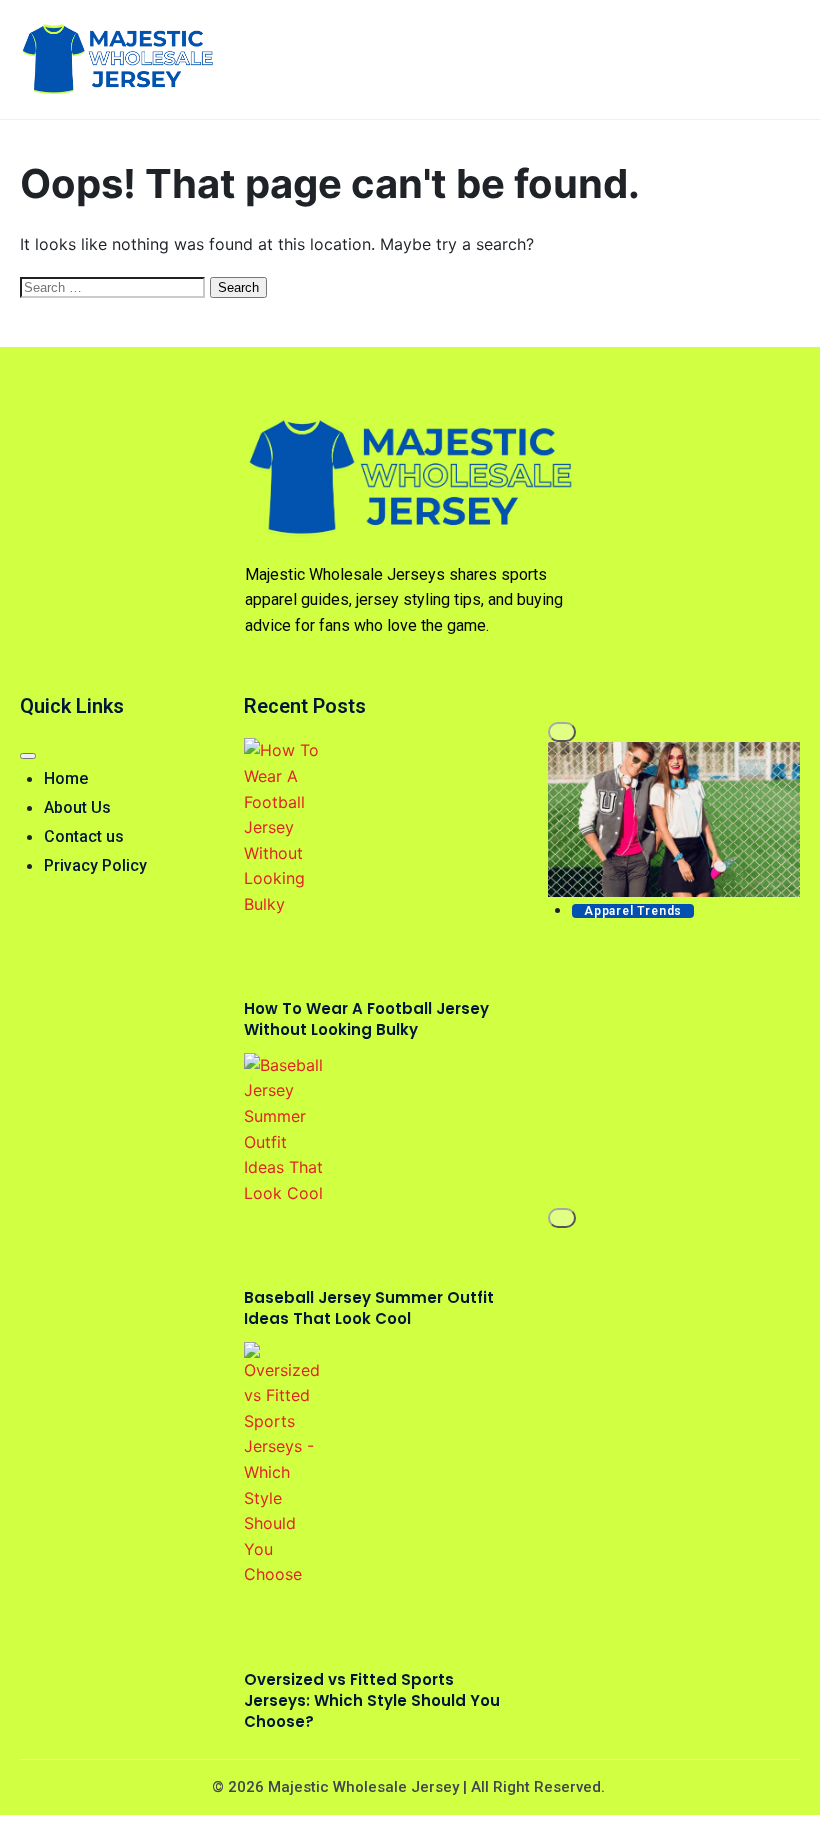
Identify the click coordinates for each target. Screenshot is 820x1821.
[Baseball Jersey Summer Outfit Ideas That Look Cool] (285, 1130)
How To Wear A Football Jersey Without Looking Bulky (366, 1019)
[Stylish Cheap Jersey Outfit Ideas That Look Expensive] (674, 819)
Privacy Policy (95, 865)
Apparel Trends (633, 911)
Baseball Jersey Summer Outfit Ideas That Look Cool (369, 1308)
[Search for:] (115, 286)
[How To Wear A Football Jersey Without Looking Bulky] (285, 827)
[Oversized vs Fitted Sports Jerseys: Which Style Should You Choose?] (285, 1465)
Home (66, 778)
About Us (77, 807)
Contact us (84, 836)
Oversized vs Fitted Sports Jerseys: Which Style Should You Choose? (372, 1700)
